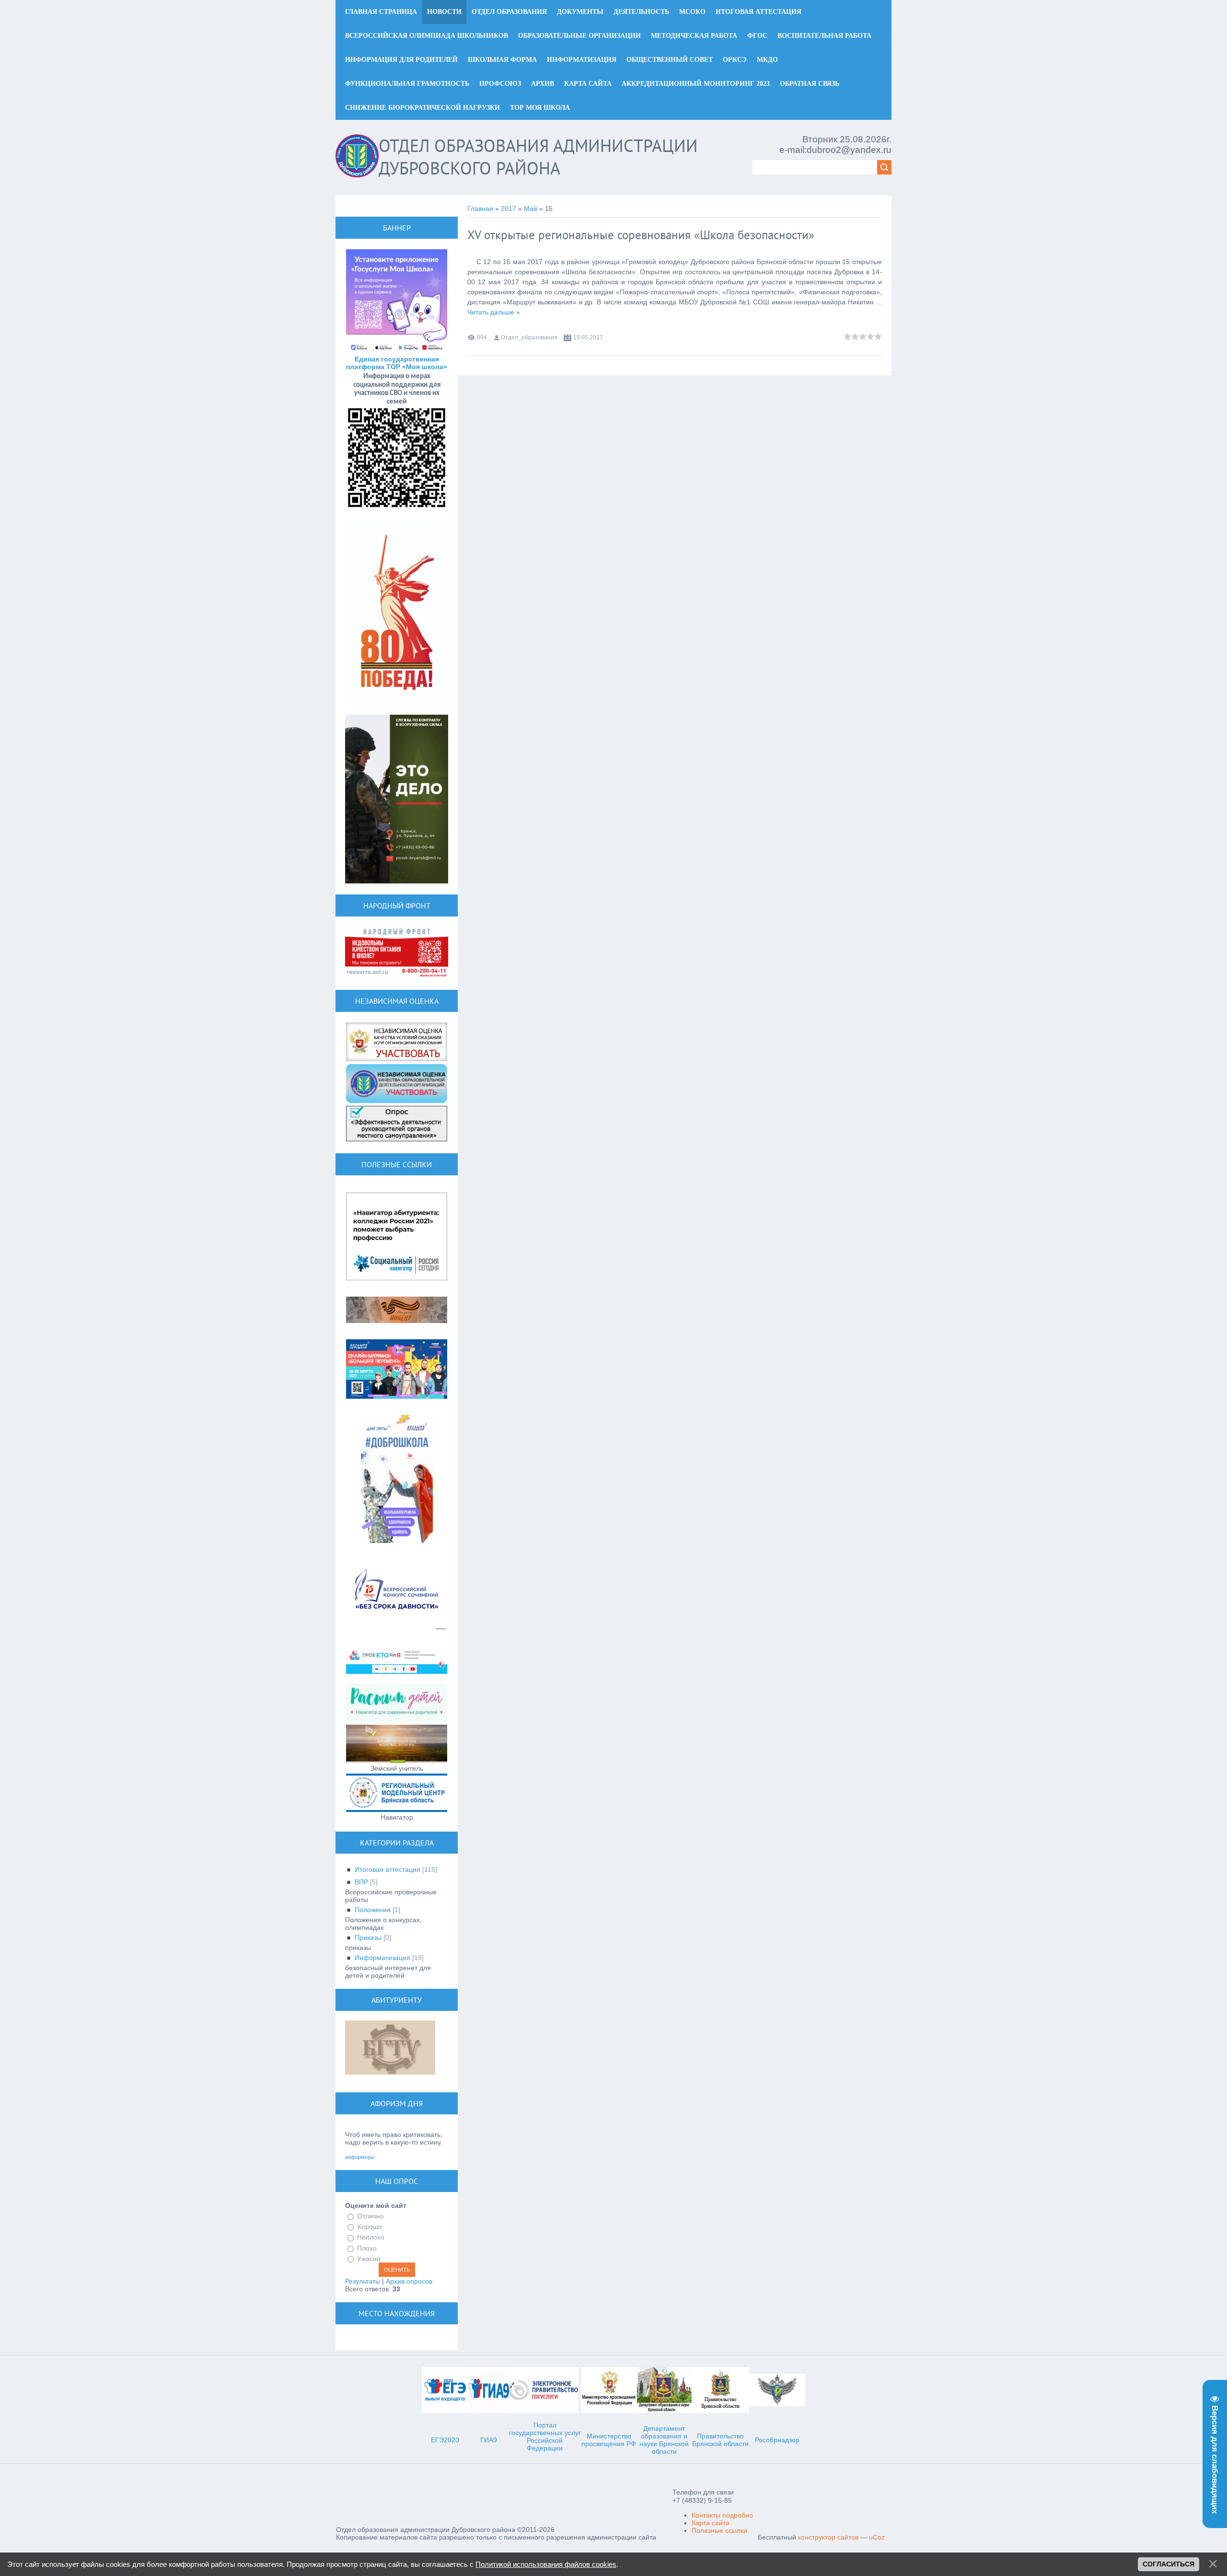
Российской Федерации (545, 2444)
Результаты (363, 2281)
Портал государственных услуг (545, 2429)
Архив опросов (409, 2281)
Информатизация (382, 1958)
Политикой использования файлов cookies (546, 2564)
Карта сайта (711, 2523)
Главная (480, 209)
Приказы (368, 1938)
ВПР (361, 1882)
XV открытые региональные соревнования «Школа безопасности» (641, 235)
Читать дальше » (494, 312)
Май (531, 209)
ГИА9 (489, 2440)
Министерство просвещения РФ (609, 2440)
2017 (509, 209)
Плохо (367, 2248)
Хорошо (370, 2227)
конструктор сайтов (828, 2537)
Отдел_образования (529, 337)
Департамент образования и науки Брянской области (664, 2440)
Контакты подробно (722, 2515)
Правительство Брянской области (720, 2440)
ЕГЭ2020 (445, 2440)
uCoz (877, 2537)
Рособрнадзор (777, 2440)
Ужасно (369, 2259)
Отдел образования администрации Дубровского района (538, 157)
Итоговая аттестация (388, 1869)
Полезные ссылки (719, 2530)
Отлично (370, 2216)
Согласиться (1169, 2564)
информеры (360, 2157)
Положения (373, 1910)
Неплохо (371, 2238)
